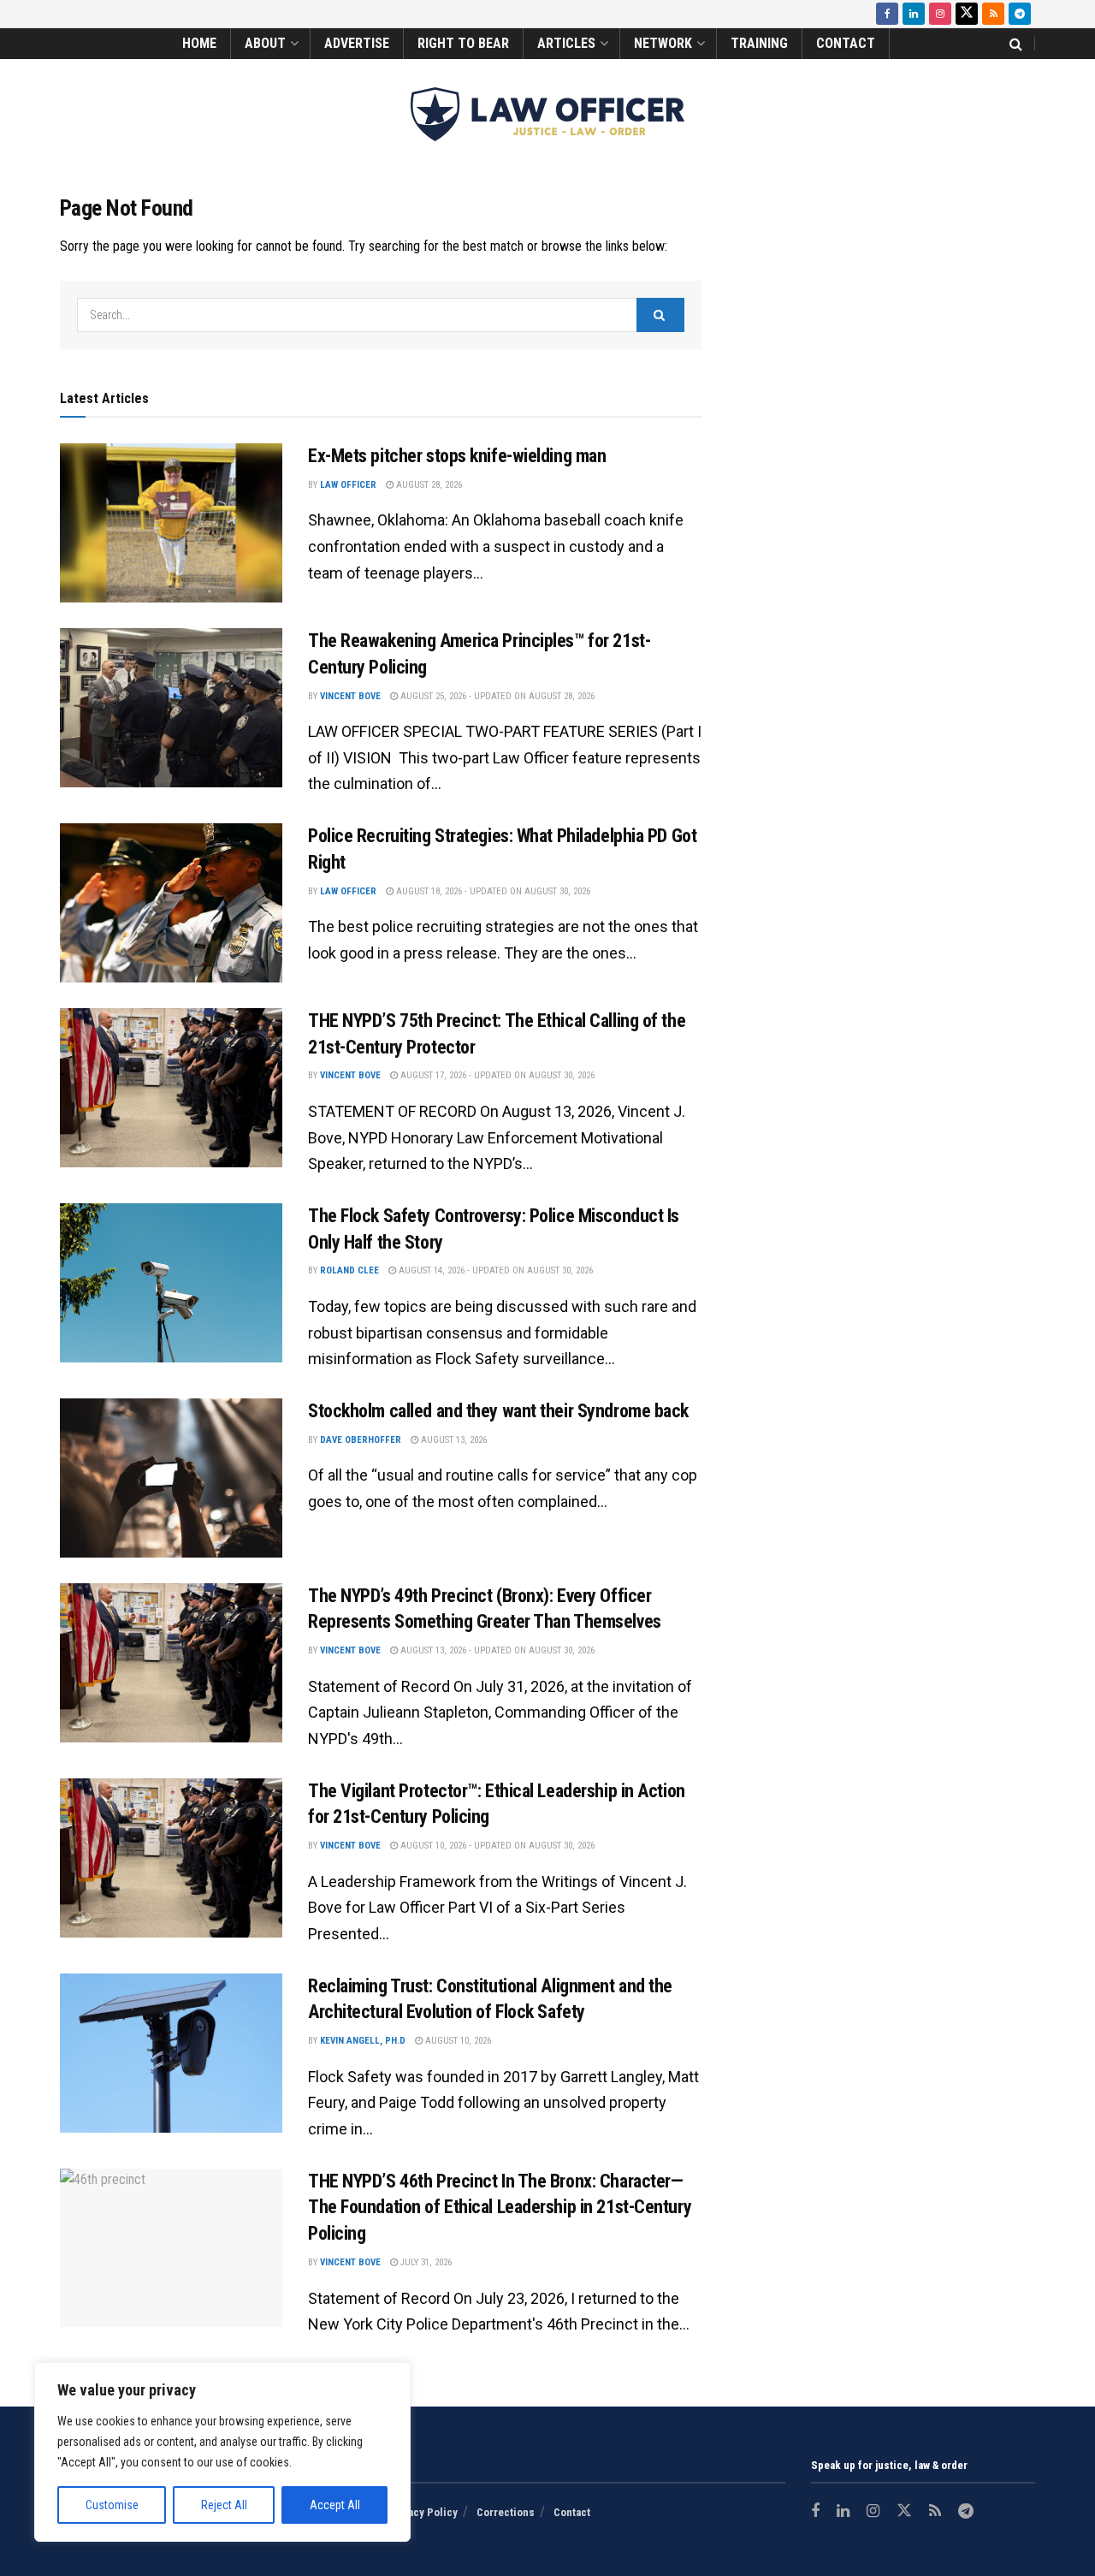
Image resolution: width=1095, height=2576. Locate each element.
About (265, 43)
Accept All (335, 2505)
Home (199, 43)
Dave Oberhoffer (361, 1440)
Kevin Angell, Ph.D (363, 2041)
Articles (566, 43)
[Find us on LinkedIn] (914, 14)
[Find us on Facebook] (887, 14)
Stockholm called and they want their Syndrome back (498, 1411)
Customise (112, 2505)
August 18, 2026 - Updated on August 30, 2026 (492, 891)
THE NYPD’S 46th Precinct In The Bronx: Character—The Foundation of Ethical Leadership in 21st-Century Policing (500, 2208)
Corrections (506, 2512)
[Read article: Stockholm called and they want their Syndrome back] (171, 1478)
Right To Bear (463, 43)
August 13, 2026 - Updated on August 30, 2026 (496, 1650)
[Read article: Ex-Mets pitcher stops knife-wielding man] (171, 523)
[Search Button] (1016, 44)
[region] (222, 2452)
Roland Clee (349, 1270)
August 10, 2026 (457, 2041)
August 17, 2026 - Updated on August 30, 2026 (496, 1075)
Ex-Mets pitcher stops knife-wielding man (457, 456)
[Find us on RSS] (993, 14)
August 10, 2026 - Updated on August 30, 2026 (496, 1846)
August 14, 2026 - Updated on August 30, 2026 (494, 1270)
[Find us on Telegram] (1020, 14)
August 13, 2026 (453, 1440)
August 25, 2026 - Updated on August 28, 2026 (496, 696)
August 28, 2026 (428, 485)
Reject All (224, 2505)
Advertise (357, 43)
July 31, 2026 (425, 2262)
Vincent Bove (350, 696)
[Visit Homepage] (547, 114)
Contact (846, 43)
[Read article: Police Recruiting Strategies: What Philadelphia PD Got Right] (171, 903)
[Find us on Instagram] (940, 14)
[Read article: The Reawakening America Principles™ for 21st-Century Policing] (171, 708)
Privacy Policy (423, 2512)
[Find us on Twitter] (967, 14)
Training (759, 43)
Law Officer (348, 485)
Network (663, 43)
